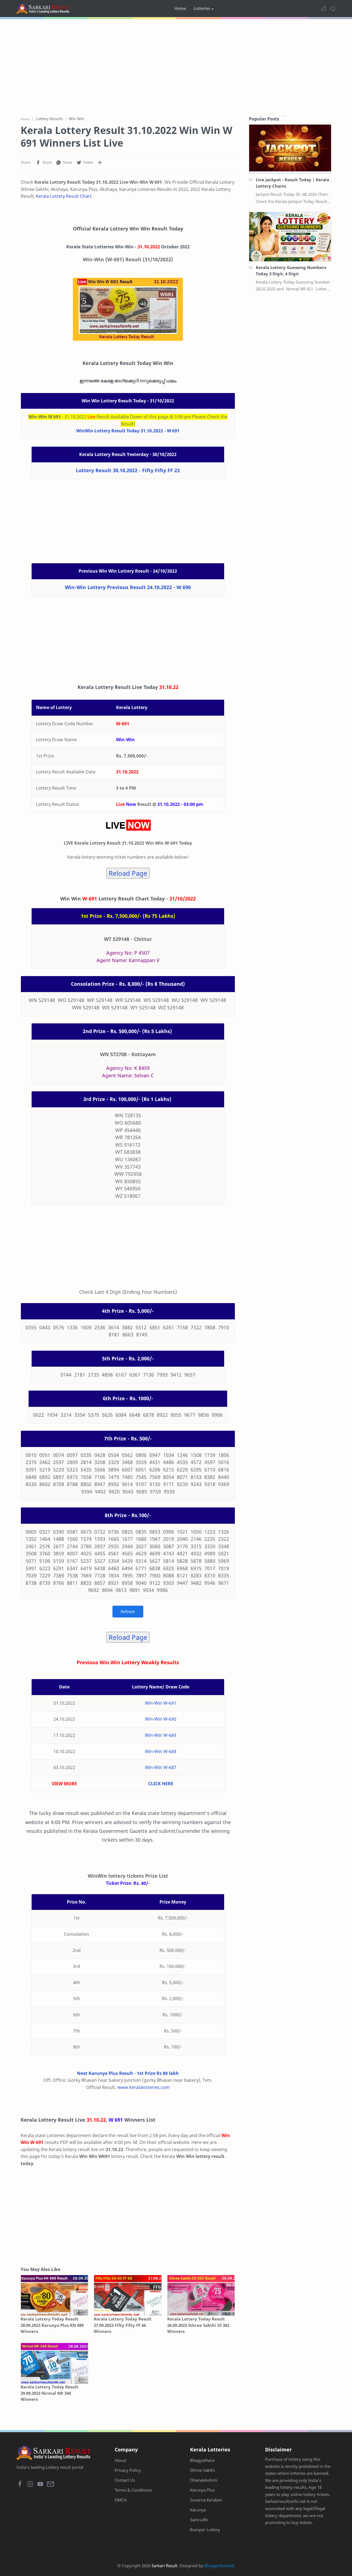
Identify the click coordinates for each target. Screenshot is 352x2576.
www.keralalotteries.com (144, 2087)
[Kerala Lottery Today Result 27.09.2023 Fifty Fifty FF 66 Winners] (128, 2295)
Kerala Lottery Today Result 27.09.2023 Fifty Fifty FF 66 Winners (123, 2325)
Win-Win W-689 (161, 1735)
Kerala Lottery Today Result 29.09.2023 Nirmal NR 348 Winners (50, 2393)
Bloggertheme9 (219, 2566)
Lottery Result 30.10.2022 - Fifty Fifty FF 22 (128, 470)
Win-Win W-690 (161, 1719)
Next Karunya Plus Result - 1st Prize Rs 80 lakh (128, 2073)
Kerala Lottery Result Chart (64, 196)
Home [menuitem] (180, 8)
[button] (323, 9)
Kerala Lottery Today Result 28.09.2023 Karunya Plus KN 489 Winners (52, 2325)
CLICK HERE (161, 1784)
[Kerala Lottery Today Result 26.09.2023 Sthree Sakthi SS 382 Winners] (201, 2295)
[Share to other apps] (100, 163)
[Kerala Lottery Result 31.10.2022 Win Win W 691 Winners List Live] (128, 309)
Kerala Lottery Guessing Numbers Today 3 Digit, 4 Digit (291, 270)
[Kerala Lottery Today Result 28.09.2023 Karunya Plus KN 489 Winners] (54, 2295)
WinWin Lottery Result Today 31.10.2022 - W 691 (128, 431)
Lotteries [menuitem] (202, 8)
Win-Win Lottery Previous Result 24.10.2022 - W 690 (128, 587)
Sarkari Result (164, 2566)
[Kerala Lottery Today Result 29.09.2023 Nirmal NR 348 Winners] (54, 2363)
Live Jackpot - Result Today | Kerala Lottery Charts (292, 183)
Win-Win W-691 (161, 1703)
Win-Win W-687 (161, 1767)
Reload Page (128, 873)
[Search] (333, 9)
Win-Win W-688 (161, 1751)
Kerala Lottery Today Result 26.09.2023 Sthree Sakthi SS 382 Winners (198, 2325)
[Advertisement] (176, 66)
